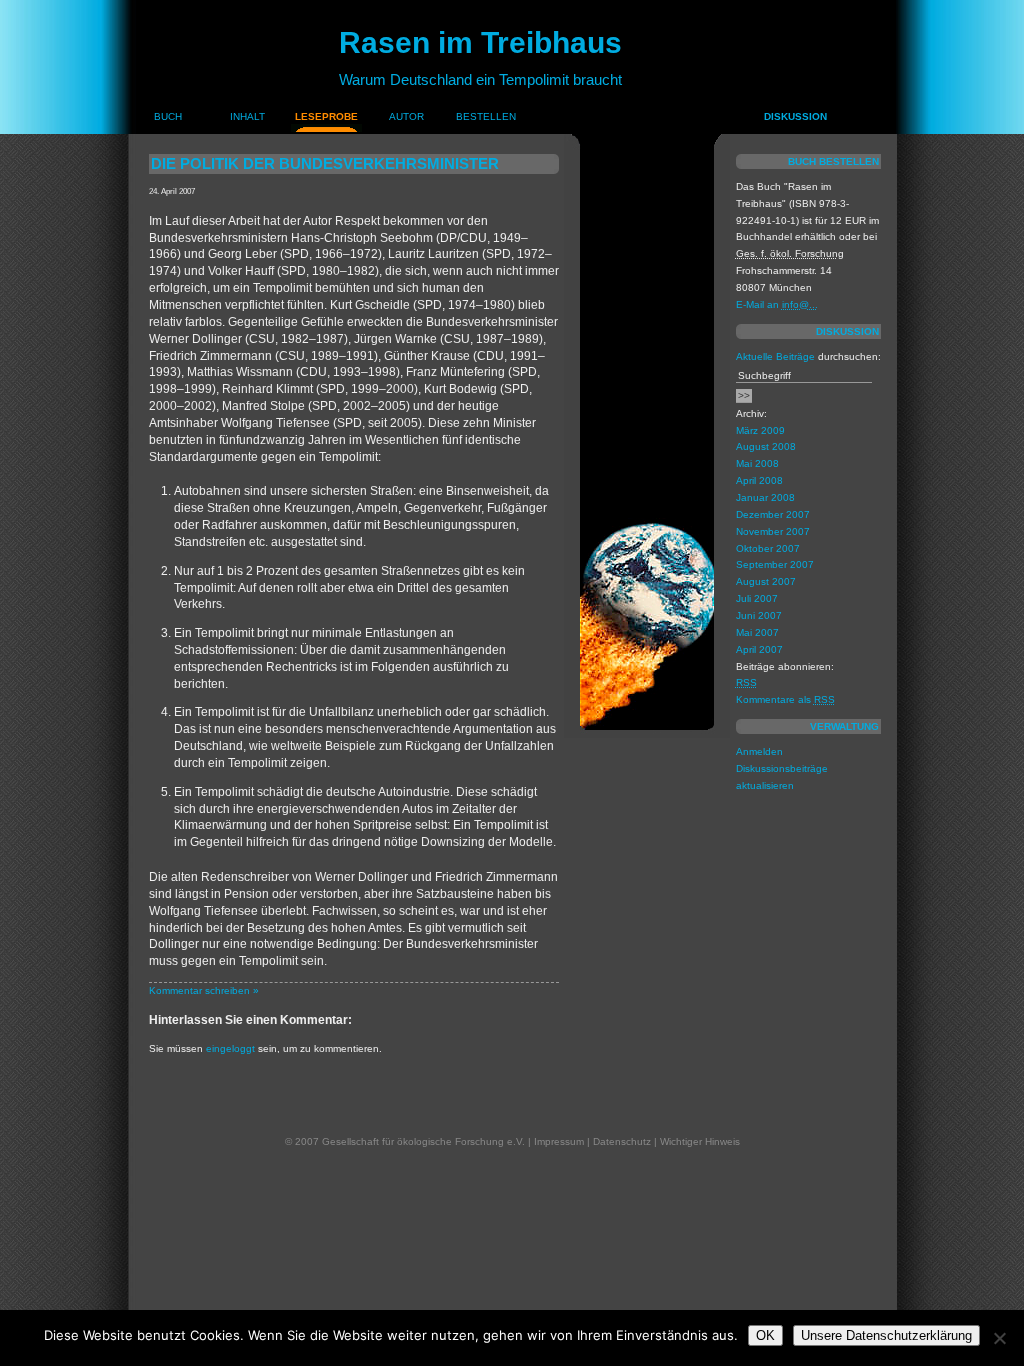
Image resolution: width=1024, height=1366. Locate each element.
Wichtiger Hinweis (700, 1141)
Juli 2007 (757, 598)
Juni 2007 (759, 615)
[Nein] (999, 1338)
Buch (168, 116)
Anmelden (759, 751)
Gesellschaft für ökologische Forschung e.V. (423, 1141)
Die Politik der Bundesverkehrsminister (325, 164)
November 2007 (773, 531)
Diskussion (795, 116)
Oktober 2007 (768, 548)
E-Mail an (777, 304)
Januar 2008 (765, 497)
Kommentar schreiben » (204, 990)
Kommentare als (785, 699)
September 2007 (775, 564)
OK (765, 1335)
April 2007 (759, 649)
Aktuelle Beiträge (775, 356)
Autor (406, 116)
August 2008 (766, 446)
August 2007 (766, 581)
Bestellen (486, 116)
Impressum (559, 1141)
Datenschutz (622, 1141)
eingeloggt (230, 1048)
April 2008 (759, 480)
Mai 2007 (757, 632)
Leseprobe (326, 116)
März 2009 (760, 430)
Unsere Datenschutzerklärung (886, 1335)
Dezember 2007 (773, 514)
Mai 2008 (757, 463)
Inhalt (247, 116)
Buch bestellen (833, 161)
